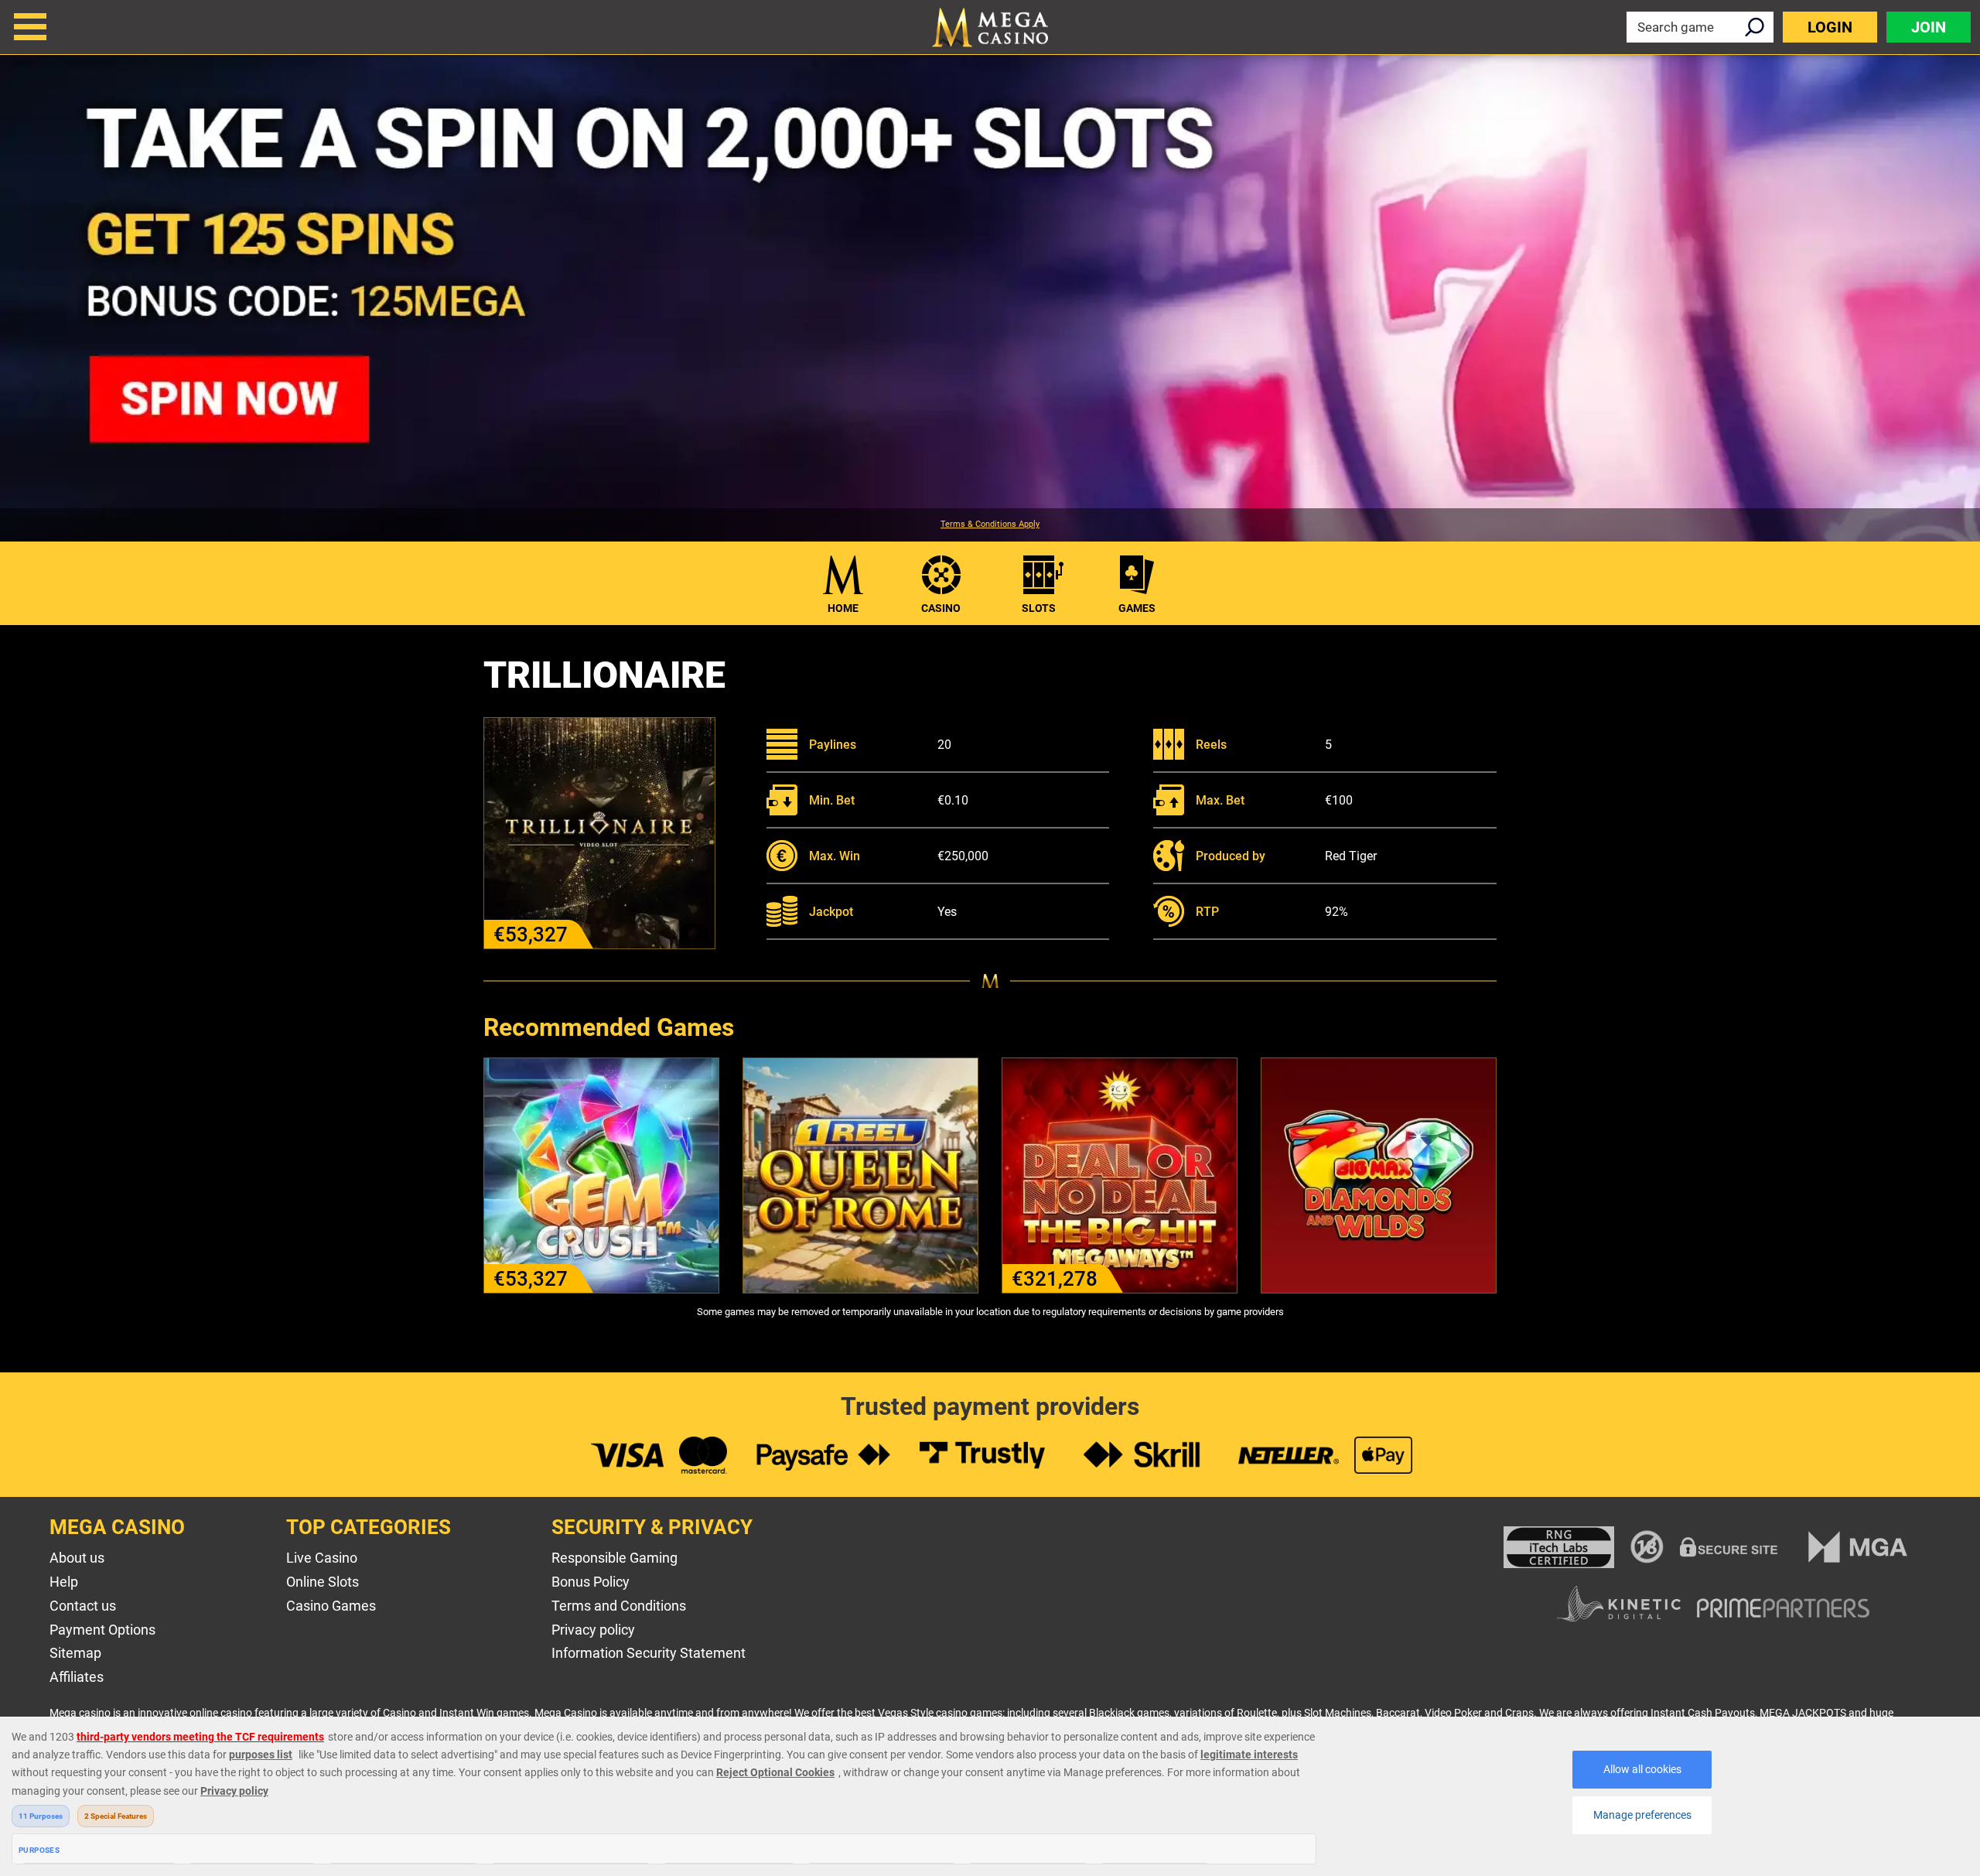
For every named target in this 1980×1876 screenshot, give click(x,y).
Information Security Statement (649, 1653)
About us (77, 1558)
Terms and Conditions (619, 1606)
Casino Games (331, 1606)
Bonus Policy (591, 1582)
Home (843, 608)
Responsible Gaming (614, 1558)
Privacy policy (593, 1630)
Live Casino (322, 1558)
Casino (941, 608)
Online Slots (323, 1582)
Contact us (83, 1606)
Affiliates (77, 1677)
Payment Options (102, 1630)
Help (64, 1582)
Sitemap (75, 1653)
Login (1830, 27)
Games (1137, 608)
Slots (1039, 608)
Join (1929, 27)
